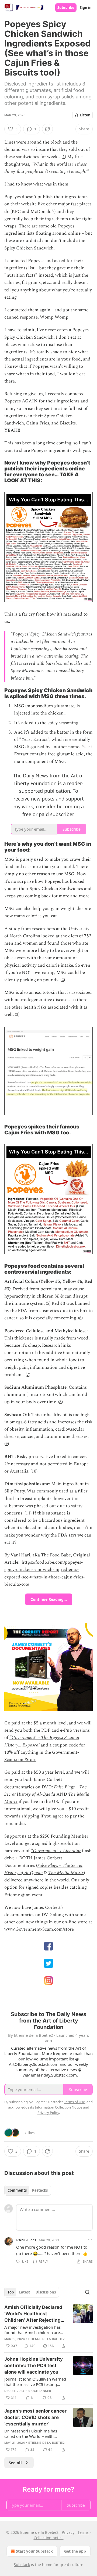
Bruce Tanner (39, 2391)
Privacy (68, 2532)
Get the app (75, 2551)
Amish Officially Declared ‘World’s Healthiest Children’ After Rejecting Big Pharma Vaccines (33, 2314)
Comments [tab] (17, 2190)
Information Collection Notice (58, 2107)
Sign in (86, 8)
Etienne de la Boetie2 (46, 2339)
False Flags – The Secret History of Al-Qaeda (46, 1791)
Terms (83, 2532)
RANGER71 (26, 2240)
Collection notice (49, 2538)
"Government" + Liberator (56, 1851)
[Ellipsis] (90, 2240)
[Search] (87, 2292)
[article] (48, 2327)
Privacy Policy (48, 2113)
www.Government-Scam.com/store (39, 1929)
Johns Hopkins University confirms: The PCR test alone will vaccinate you (34, 2366)
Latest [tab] (25, 2292)
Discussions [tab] (46, 2292)
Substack (22, 2565)
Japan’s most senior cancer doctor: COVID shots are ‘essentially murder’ (35, 2417)
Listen (85, 115)
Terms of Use (75, 2102)
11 (28, 1513)
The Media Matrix (66, 1873)
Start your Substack (34, 2551)
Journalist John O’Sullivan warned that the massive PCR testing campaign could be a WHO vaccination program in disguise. (35, 2382)
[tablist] (28, 2190)
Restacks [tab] (40, 2190)
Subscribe (66, 8)
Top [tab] (11, 2292)
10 (34, 1471)
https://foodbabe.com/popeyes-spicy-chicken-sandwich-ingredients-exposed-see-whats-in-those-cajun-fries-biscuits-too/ (44, 1573)
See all (15, 2463)
